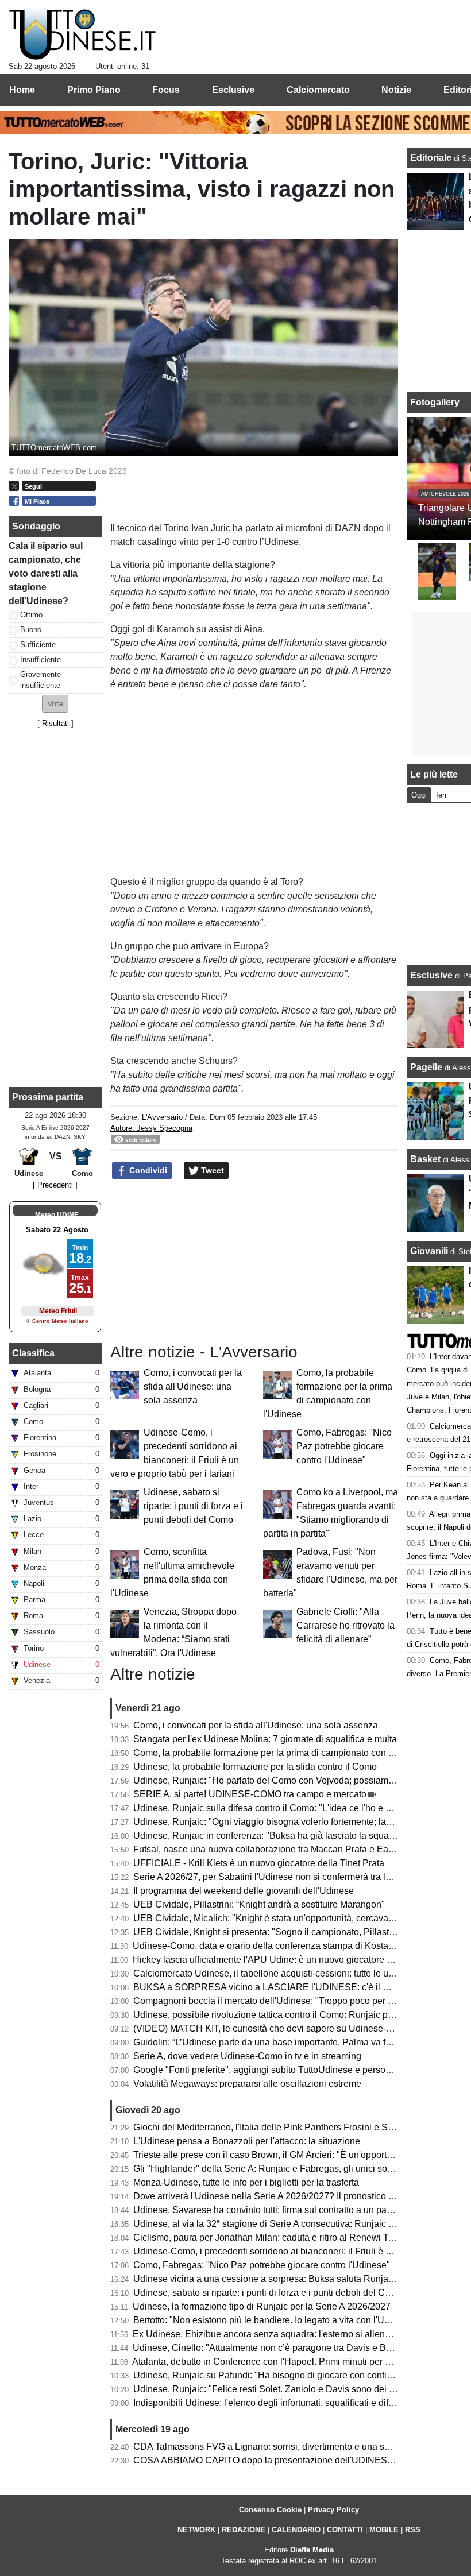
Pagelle (426, 1067)
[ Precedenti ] (55, 1185)
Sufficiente (38, 645)
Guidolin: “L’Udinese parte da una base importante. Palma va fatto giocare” (285, 2042)
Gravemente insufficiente (40, 680)
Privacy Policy (333, 2510)
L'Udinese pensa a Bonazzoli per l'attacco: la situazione (247, 2141)
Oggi (419, 795)
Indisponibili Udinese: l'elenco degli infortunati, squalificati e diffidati (271, 2403)
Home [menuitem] (22, 90)
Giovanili (429, 1251)
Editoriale (432, 158)
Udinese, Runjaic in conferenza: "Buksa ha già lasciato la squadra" (269, 1836)
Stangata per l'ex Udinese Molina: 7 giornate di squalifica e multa (265, 1739)
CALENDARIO (296, 2530)
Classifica (33, 1353)
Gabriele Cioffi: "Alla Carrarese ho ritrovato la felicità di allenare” (345, 1625)
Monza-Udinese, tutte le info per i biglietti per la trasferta (246, 2182)
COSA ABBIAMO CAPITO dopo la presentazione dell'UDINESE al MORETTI (290, 2460)
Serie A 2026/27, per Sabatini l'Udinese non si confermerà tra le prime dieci (285, 1877)
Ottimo (31, 615)
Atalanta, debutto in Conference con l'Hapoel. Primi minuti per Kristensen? (283, 2362)
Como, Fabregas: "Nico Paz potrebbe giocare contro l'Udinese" (344, 1446)
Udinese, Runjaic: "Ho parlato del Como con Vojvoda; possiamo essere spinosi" (296, 1780)
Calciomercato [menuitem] (318, 90)
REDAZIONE (244, 2530)
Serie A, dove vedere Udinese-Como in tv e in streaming (247, 2056)
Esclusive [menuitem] (233, 90)
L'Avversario (162, 1117)
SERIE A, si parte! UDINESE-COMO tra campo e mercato (250, 1794)
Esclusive (431, 975)
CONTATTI (345, 2530)
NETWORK (196, 2530)
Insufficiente (40, 660)
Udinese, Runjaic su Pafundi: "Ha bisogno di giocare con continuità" (272, 2375)
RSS (413, 2530)
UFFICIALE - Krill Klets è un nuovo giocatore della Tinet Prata (259, 1863)
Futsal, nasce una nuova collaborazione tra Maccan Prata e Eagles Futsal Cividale (301, 1849)
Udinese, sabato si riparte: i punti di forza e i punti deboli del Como (193, 1506)
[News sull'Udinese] (82, 35)
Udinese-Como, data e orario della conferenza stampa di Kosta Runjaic (277, 1946)
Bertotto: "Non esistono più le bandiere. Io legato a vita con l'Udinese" (274, 2320)
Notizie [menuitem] (396, 90)
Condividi (147, 1170)
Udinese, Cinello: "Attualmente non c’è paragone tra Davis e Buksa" (271, 2348)
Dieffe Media (312, 2550)
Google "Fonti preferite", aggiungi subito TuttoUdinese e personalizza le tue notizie (301, 2070)
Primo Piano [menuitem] (94, 90)
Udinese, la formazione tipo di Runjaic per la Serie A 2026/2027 (262, 2306)
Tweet (211, 1170)
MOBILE (384, 2530)
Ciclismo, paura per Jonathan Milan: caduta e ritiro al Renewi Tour (267, 2237)
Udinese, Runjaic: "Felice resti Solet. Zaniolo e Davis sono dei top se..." (279, 2389)
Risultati (55, 723)
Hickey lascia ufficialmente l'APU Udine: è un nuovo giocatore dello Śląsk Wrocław (301, 1960)
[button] (55, 704)
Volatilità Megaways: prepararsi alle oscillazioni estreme (247, 2084)
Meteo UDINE (57, 1215)
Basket (425, 1159)
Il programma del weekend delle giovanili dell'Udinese (244, 1891)
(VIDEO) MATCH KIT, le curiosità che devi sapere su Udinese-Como (272, 2028)
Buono (31, 630)
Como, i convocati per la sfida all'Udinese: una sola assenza (193, 1386)
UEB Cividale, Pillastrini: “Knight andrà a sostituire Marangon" (259, 1904)
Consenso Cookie (270, 2510)
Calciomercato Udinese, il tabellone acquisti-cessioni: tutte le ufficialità (276, 1973)
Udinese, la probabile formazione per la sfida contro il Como (255, 1767)
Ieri (441, 795)
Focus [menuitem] (166, 90)
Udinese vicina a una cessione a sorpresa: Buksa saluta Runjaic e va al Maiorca (296, 2279)
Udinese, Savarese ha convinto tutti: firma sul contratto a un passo (267, 2210)
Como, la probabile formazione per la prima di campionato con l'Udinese (280, 1753)
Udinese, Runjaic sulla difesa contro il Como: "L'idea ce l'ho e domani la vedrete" (298, 1808)
